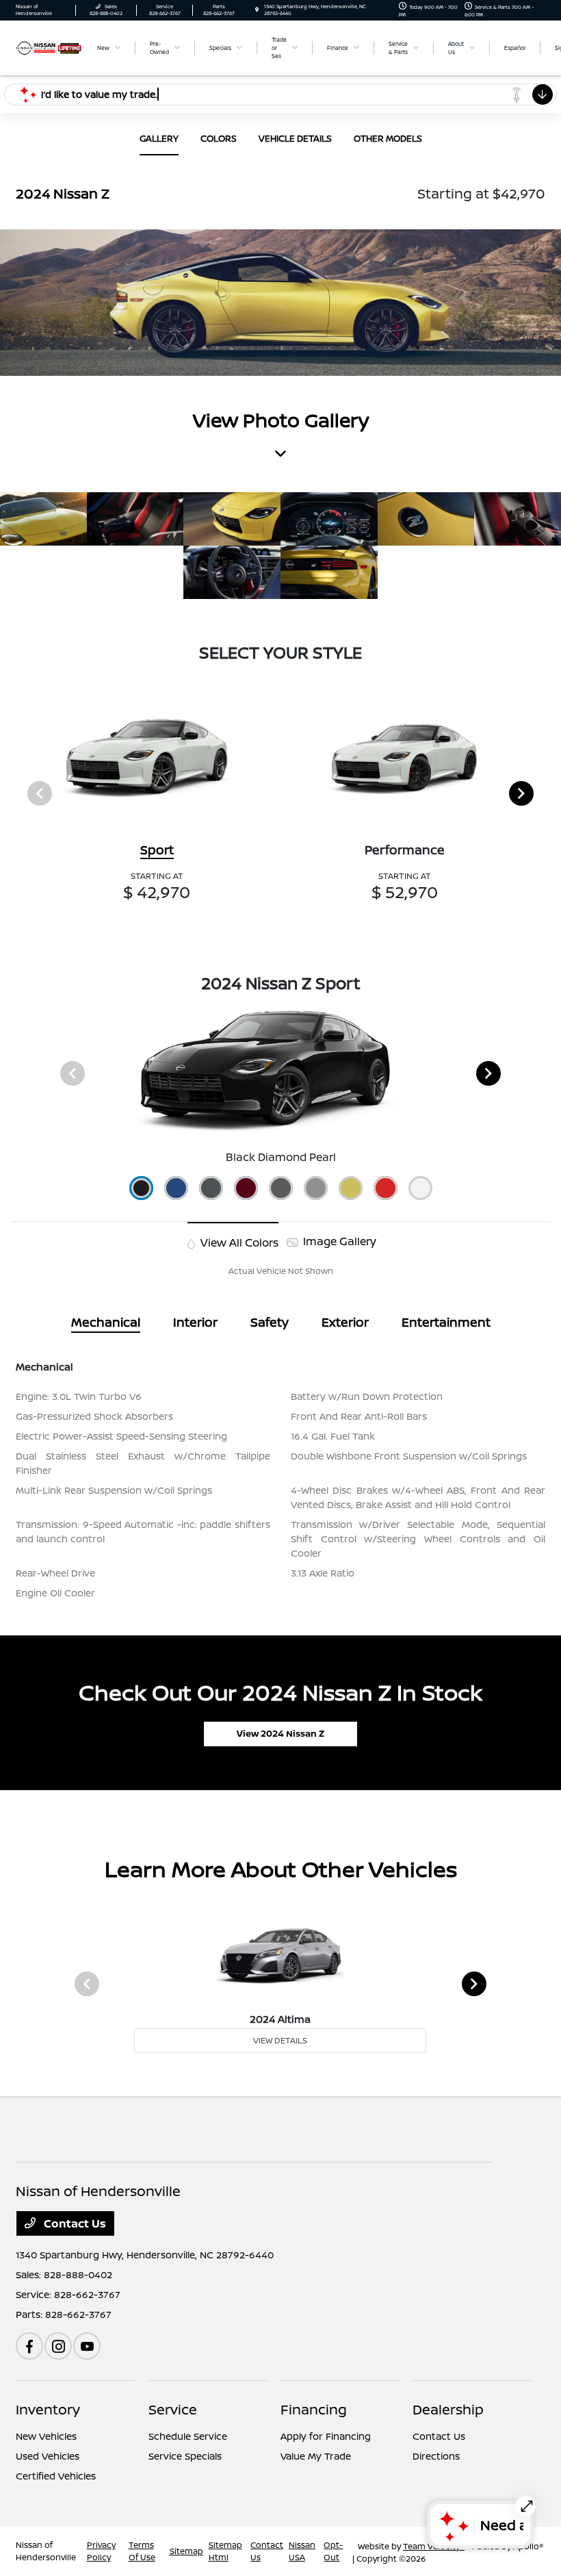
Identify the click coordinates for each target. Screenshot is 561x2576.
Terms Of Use (142, 2551)
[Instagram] (58, 2346)
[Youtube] (87, 2346)
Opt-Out (333, 2551)
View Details (280, 2040)
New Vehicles (46, 2436)
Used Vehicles (48, 2456)
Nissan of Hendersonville (46, 2551)
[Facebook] (29, 2346)
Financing (314, 2409)
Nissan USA (302, 2551)
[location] (257, 10)
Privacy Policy (101, 2551)
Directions (436, 2456)
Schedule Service (188, 2436)
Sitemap (186, 2551)
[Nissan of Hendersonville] (49, 47)
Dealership (448, 2409)
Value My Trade (316, 2456)
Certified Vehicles (56, 2476)
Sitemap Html (225, 2551)
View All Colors (238, 1242)
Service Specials (185, 2456)
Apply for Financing (326, 2436)
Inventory (48, 2409)
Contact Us (74, 2223)
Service (173, 2409)
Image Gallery (338, 1241)
